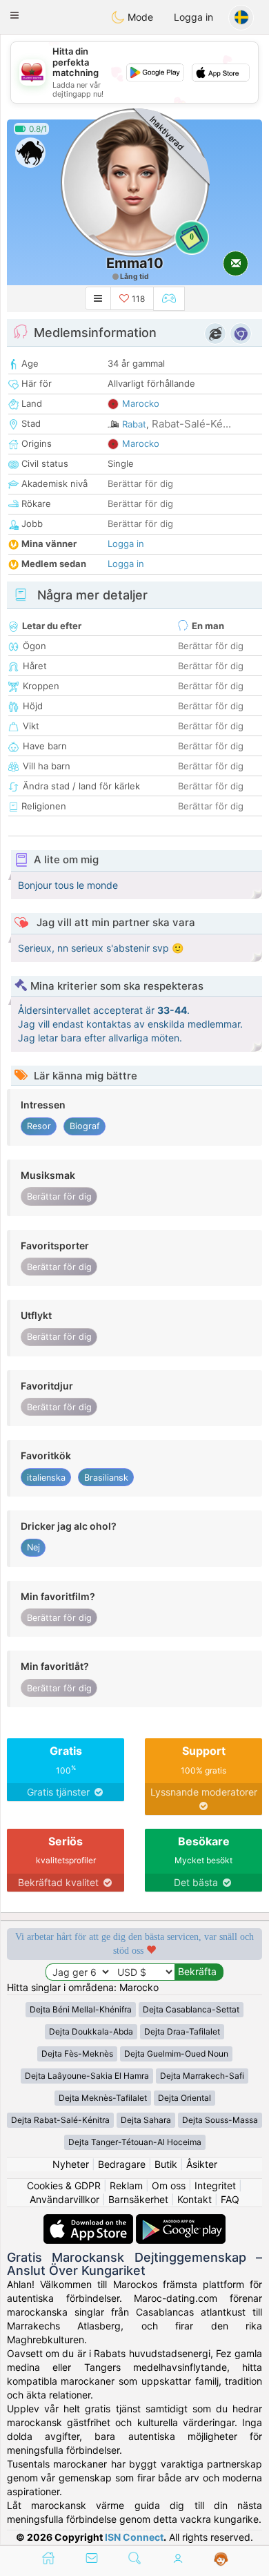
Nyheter (71, 2164)
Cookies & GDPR (64, 2185)
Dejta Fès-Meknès (77, 2054)
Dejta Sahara (146, 2120)
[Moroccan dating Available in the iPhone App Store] (90, 2221)
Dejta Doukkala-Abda (91, 2031)
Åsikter (202, 2164)
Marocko (141, 403)
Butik (166, 2164)
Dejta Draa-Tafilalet (182, 2031)
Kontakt (195, 2199)
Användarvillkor (64, 2199)
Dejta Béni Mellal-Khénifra (81, 2009)
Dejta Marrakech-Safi (202, 2076)
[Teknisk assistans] (221, 2559)
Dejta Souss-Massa (220, 2120)
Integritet (215, 2185)
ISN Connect (134, 2537)
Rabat (134, 424)
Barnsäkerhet (138, 2199)
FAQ (230, 2199)
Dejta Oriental (185, 2098)
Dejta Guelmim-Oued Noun (176, 2054)
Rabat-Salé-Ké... (191, 424)
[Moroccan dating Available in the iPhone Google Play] (181, 2221)
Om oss (169, 2185)
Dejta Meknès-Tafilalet (103, 2098)
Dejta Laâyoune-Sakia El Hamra (87, 2076)
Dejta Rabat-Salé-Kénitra (60, 2120)
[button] (14, 15)
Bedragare (122, 2164)
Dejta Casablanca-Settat (191, 2009)
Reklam (126, 2185)
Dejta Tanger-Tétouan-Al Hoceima (135, 2142)
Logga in (193, 17)
